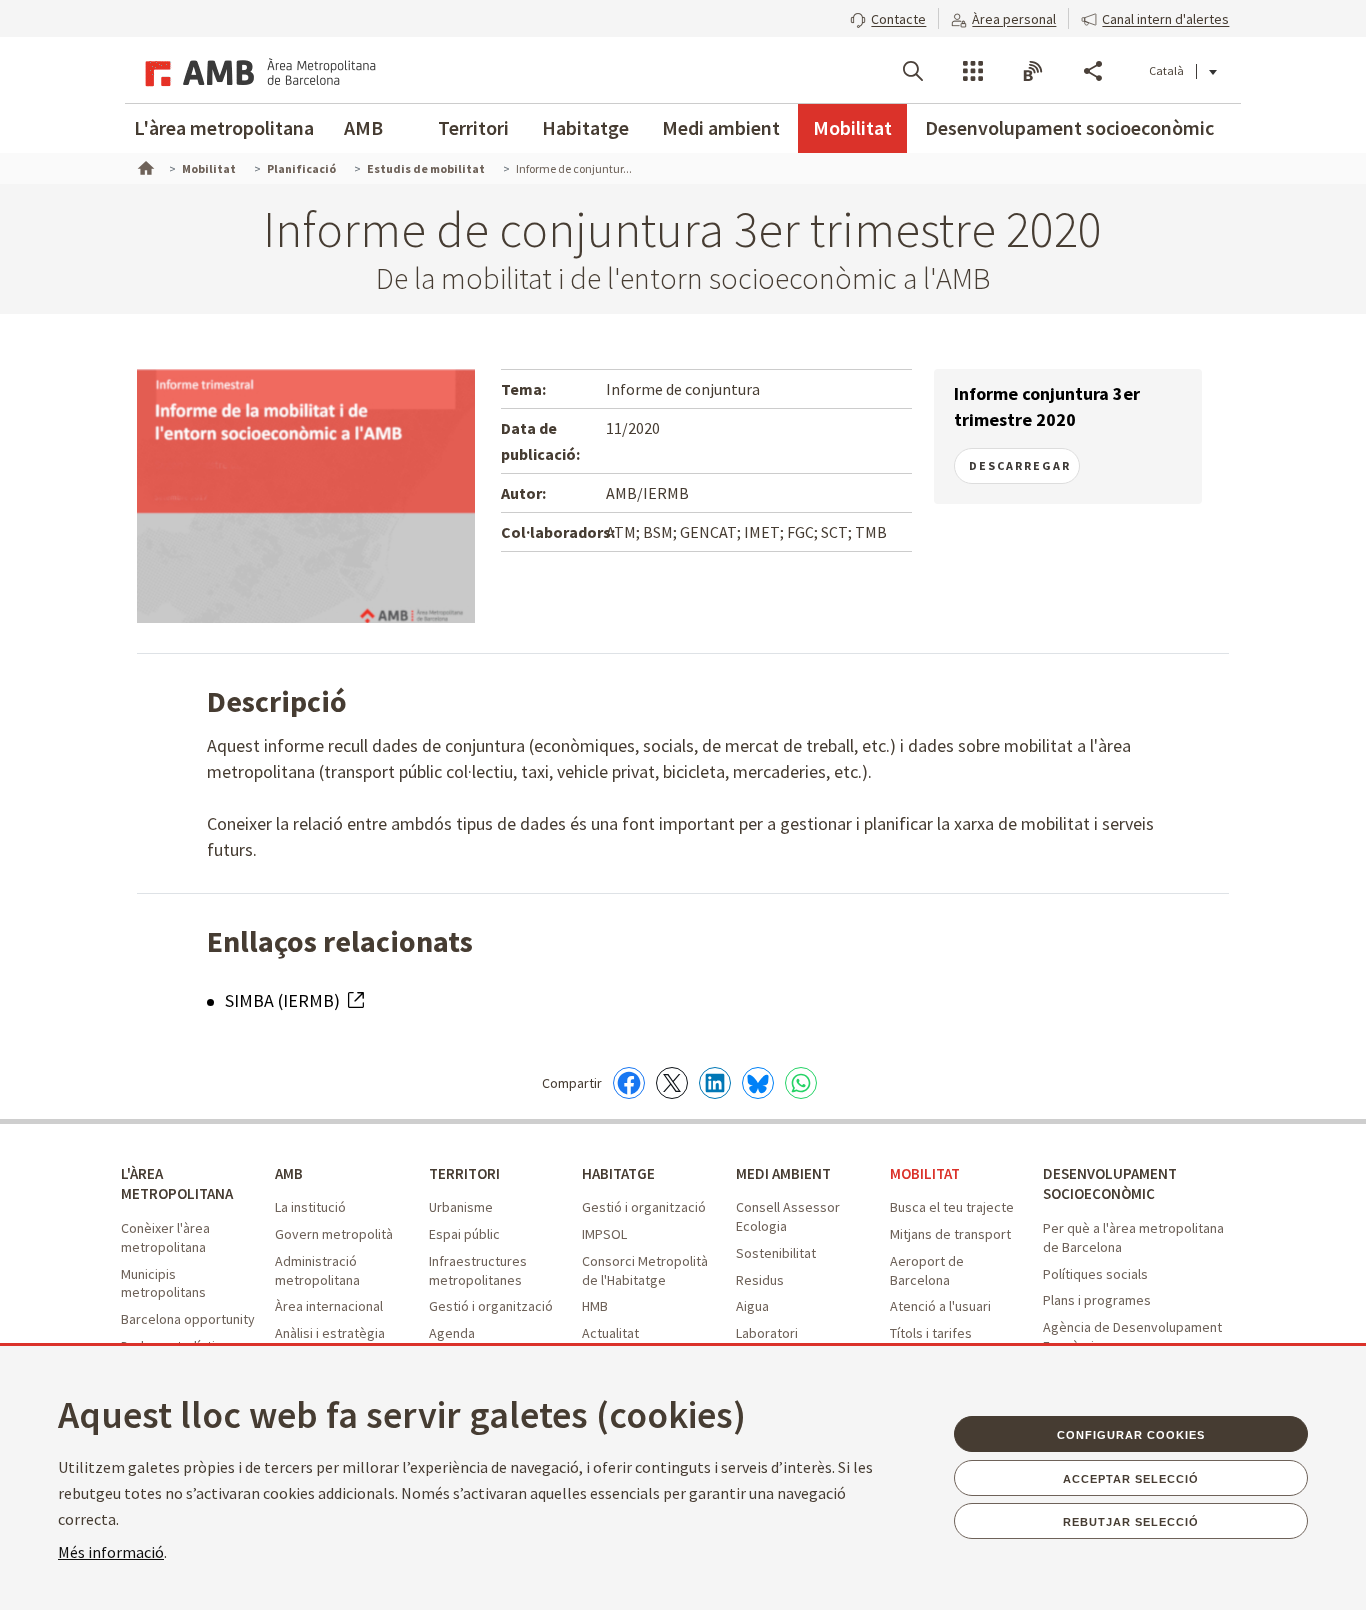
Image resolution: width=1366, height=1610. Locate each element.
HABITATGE (618, 1173)
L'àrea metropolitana (224, 127)
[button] (888, 17)
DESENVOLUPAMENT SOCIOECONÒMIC (1110, 1184)
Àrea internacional (329, 1306)
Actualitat (610, 1333)
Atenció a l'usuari (940, 1306)
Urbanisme (461, 1207)
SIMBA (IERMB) (284, 1000)
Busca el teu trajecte (952, 1207)
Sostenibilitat (776, 1253)
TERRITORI (464, 1173)
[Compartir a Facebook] (629, 1083)
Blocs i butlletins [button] (1033, 71)
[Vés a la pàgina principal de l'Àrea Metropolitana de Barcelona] (257, 70)
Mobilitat (852, 127)
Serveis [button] (973, 71)
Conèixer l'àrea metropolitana (165, 1237)
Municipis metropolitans (163, 1283)
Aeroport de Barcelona (927, 1270)
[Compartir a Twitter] (672, 1083)
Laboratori (767, 1333)
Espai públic (464, 1234)
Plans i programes (1097, 1300)
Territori (473, 127)
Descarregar (1020, 465)
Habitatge (585, 127)
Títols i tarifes (931, 1333)
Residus (760, 1280)
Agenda (452, 1333)
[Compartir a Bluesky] (758, 1083)
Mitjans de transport (950, 1234)
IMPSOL (604, 1234)
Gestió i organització (491, 1306)
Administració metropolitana (317, 1270)
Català (1166, 70)
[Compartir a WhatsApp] (801, 1083)
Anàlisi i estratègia (330, 1333)
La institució (310, 1207)
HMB (595, 1306)
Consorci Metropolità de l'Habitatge (645, 1270)
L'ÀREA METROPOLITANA (177, 1184)
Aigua (752, 1306)
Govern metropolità (334, 1234)
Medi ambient (721, 127)
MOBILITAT (925, 1173)
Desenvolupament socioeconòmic (1069, 127)
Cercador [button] (913, 71)
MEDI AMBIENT (783, 1173)
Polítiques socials (1095, 1274)
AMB (363, 127)
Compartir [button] (1093, 71)
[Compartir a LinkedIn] (715, 1083)
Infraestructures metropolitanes (478, 1270)
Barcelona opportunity (188, 1319)
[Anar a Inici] (144, 166)
